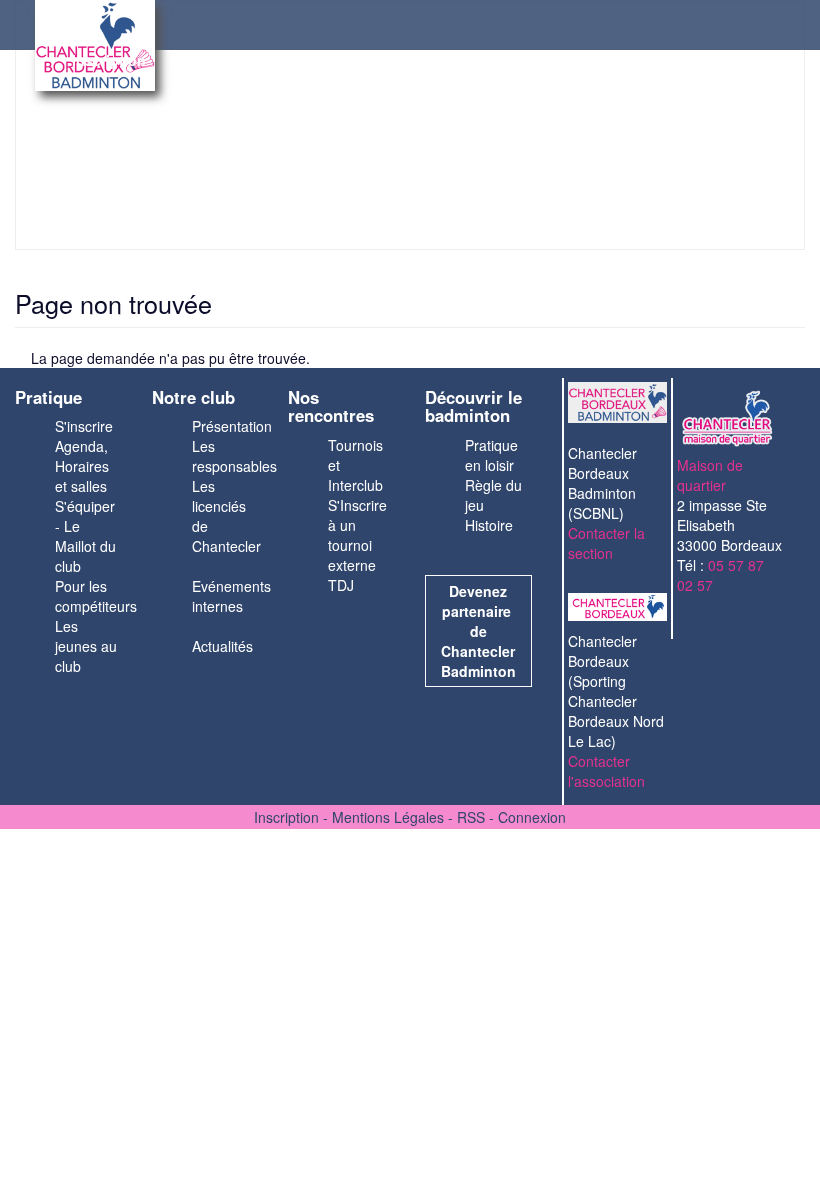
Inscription (109, 60)
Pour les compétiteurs (96, 596)
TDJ (341, 585)
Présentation (232, 426)
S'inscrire (84, 426)
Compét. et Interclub (442, 60)
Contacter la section (606, 543)
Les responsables (234, 456)
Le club (323, 60)
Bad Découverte (590, 60)
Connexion (532, 817)
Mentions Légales (388, 817)
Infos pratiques (222, 60)
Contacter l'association (606, 771)
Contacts (700, 60)
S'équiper (85, 506)
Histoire (489, 525)
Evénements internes (231, 596)
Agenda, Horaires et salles (82, 466)
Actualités (222, 646)
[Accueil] (50, 50)
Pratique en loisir (491, 455)
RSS (471, 817)
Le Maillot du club (85, 546)
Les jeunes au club (86, 646)
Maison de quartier (710, 475)
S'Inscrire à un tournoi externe (357, 535)
